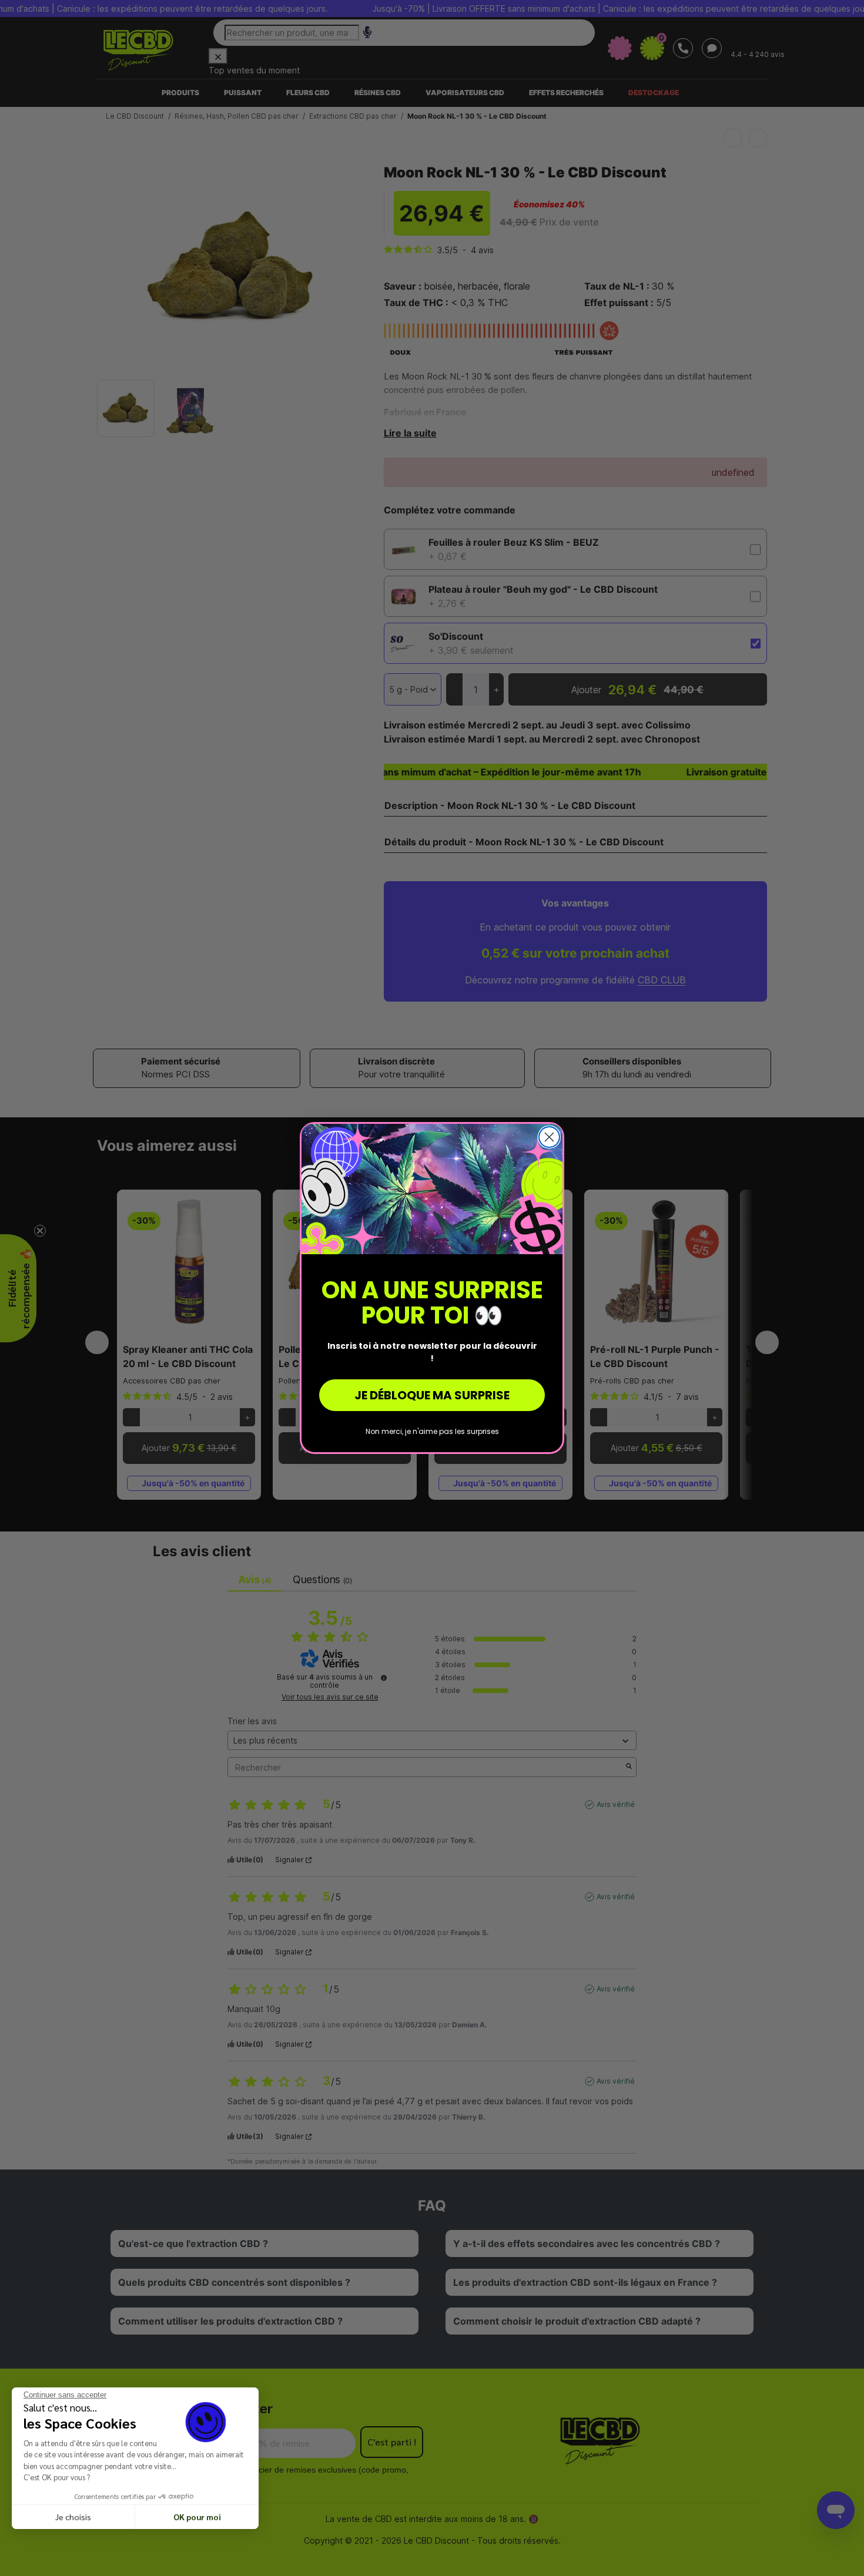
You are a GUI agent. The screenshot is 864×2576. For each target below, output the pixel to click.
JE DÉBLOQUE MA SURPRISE (432, 1395)
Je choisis (73, 2517)
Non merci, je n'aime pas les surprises (432, 1431)
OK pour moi (197, 2517)
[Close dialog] (549, 1137)
